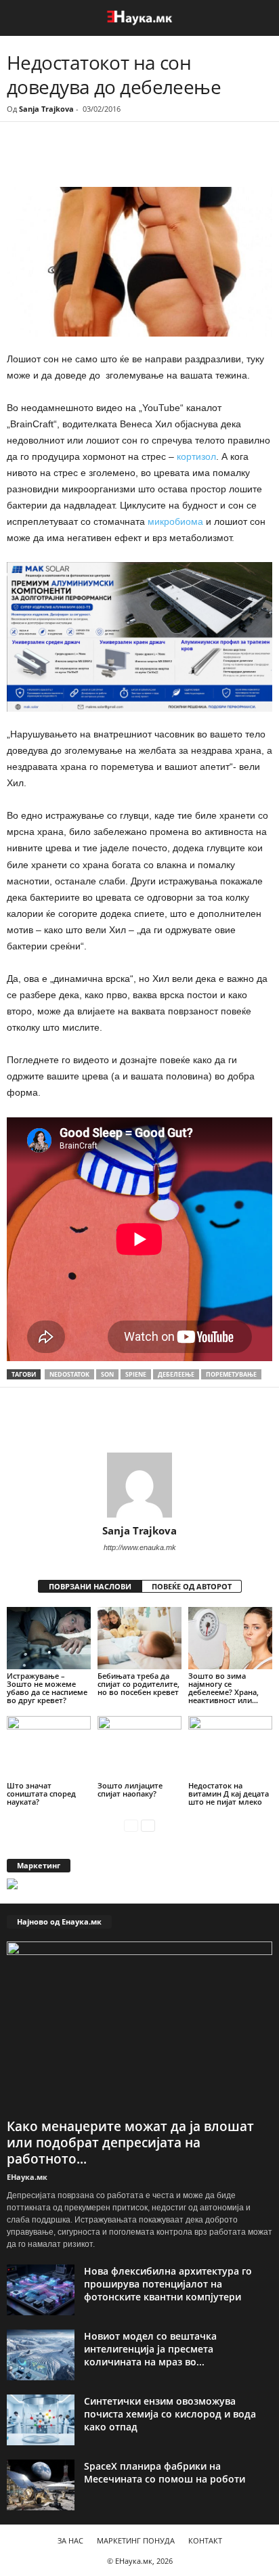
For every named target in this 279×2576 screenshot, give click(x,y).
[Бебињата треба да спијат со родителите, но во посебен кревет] (139, 1638)
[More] (132, 159)
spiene (136, 1374)
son (107, 1374)
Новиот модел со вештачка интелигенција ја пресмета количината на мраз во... (150, 2349)
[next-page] (148, 1825)
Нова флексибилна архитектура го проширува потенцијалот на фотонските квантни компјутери (168, 2284)
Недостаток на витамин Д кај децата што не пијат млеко (229, 1794)
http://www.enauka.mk (140, 1547)
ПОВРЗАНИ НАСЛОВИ (90, 1586)
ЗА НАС (70, 2540)
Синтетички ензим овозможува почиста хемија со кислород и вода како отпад (170, 2414)
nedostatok (69, 1374)
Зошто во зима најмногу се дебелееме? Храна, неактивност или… (223, 1688)
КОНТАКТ (205, 2540)
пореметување (231, 1374)
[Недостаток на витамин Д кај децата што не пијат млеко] (230, 1747)
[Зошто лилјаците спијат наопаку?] (139, 1747)
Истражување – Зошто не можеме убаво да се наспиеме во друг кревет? (47, 1688)
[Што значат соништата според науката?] (49, 1747)
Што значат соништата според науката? (41, 1794)
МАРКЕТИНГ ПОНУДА (136, 2540)
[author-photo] (139, 1485)
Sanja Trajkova (46, 109)
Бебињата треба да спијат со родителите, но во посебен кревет (138, 1684)
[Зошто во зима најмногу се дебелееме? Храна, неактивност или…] (230, 1638)
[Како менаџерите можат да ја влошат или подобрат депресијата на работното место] (139, 2027)
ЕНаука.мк (27, 2177)
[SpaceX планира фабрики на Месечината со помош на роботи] (41, 2485)
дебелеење (176, 1374)
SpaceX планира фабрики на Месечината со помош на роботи (165, 2472)
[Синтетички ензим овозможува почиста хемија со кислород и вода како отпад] (41, 2420)
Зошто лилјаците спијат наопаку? (130, 1789)
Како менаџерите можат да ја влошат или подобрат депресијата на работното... (130, 2143)
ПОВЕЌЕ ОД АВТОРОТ (192, 1586)
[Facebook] (100, 159)
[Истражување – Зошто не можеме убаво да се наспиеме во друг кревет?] (49, 1638)
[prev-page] (131, 1825)
